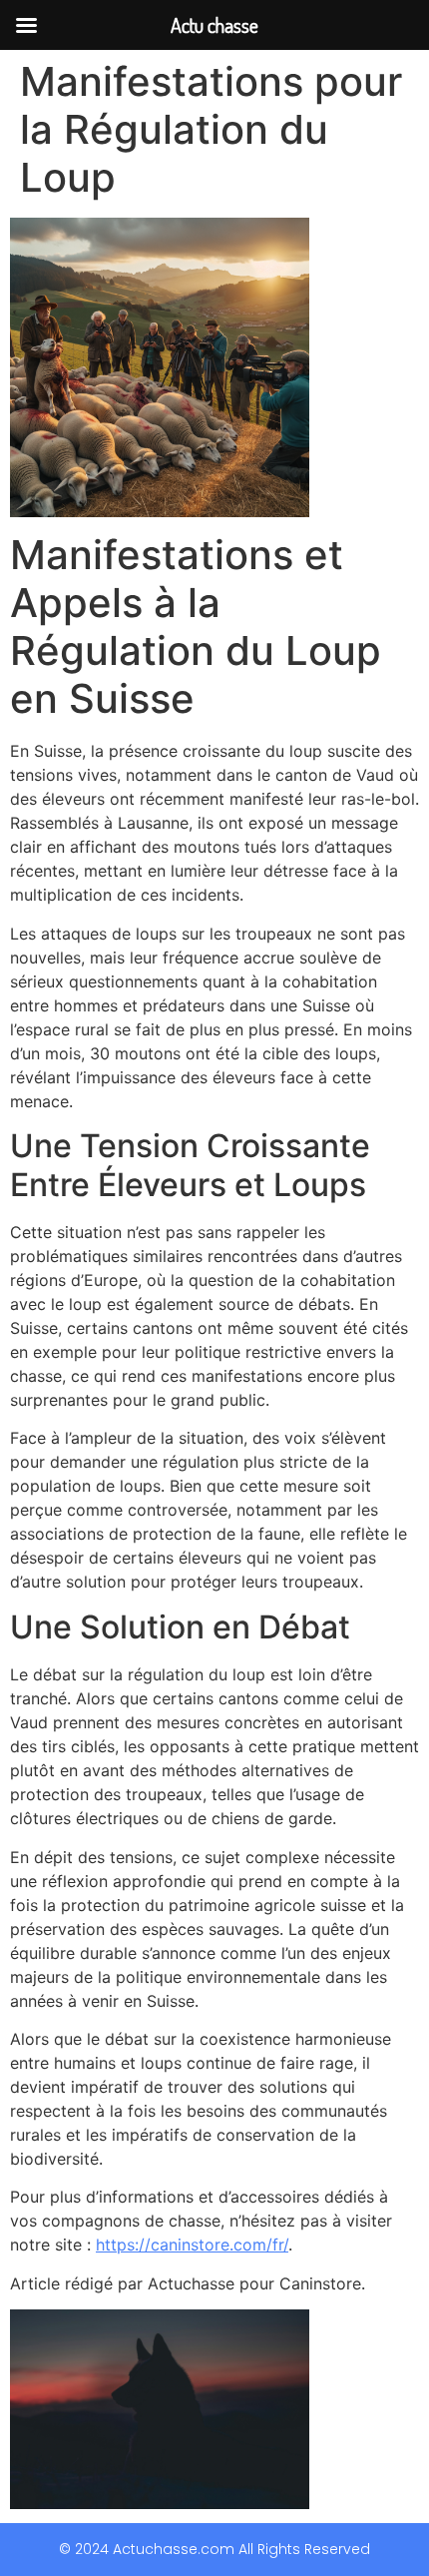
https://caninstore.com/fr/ (192, 2245)
